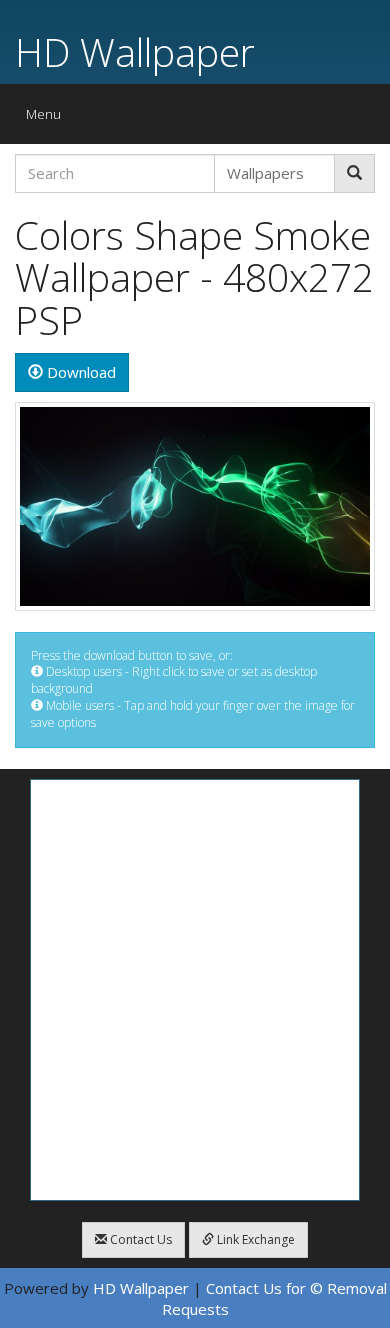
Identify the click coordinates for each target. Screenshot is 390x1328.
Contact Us (139, 1239)
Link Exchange (254, 1239)
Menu (48, 118)
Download (79, 372)
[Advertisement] (195, 990)
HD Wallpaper (135, 51)
